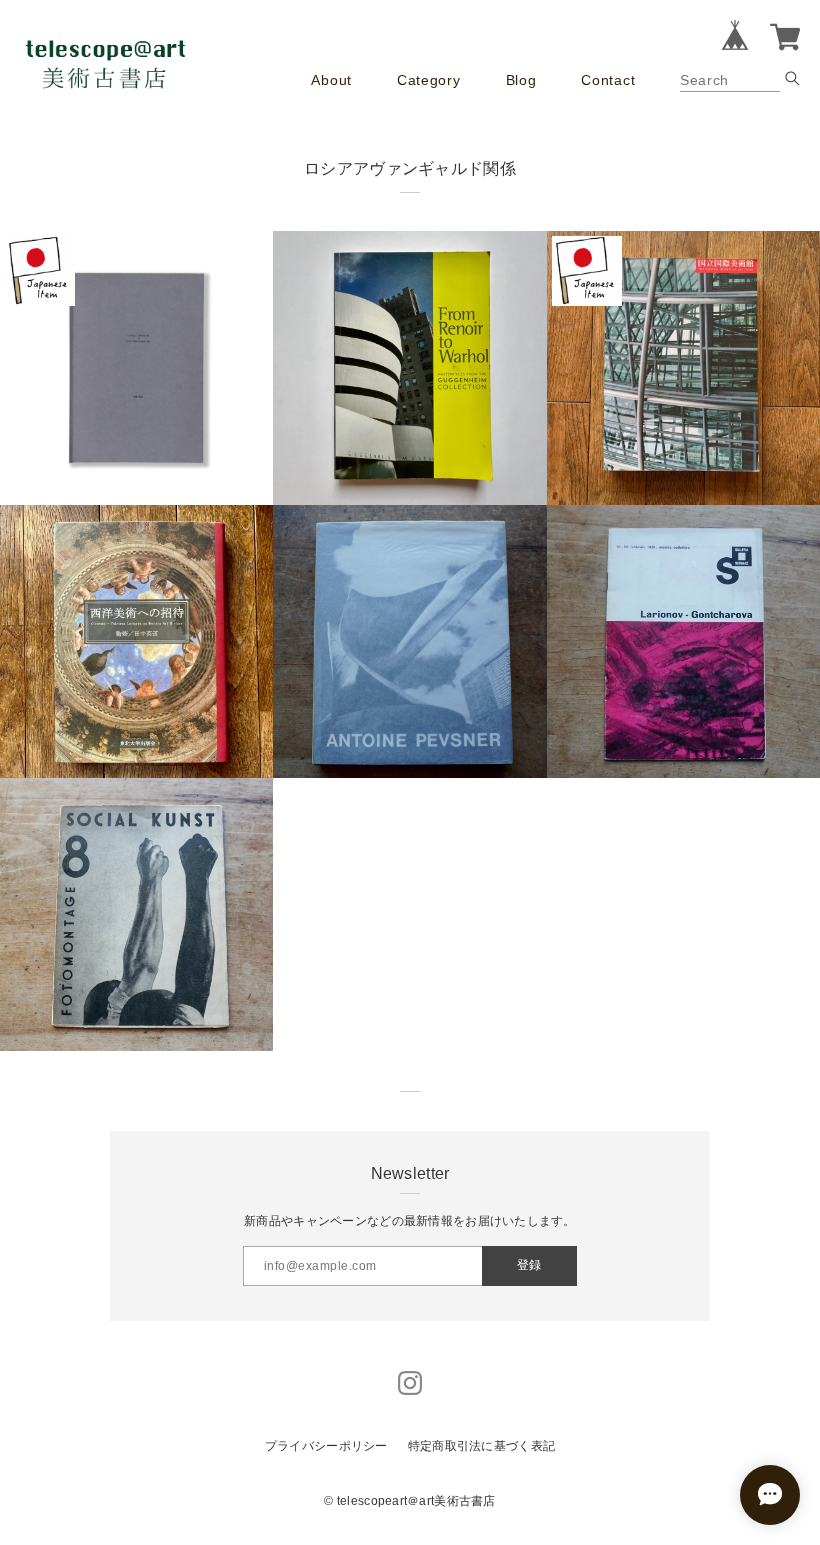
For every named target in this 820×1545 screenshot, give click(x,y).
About (331, 80)
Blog (521, 80)
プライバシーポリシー (326, 1446)
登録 (529, 1265)
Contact (608, 80)
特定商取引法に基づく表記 (481, 1446)
